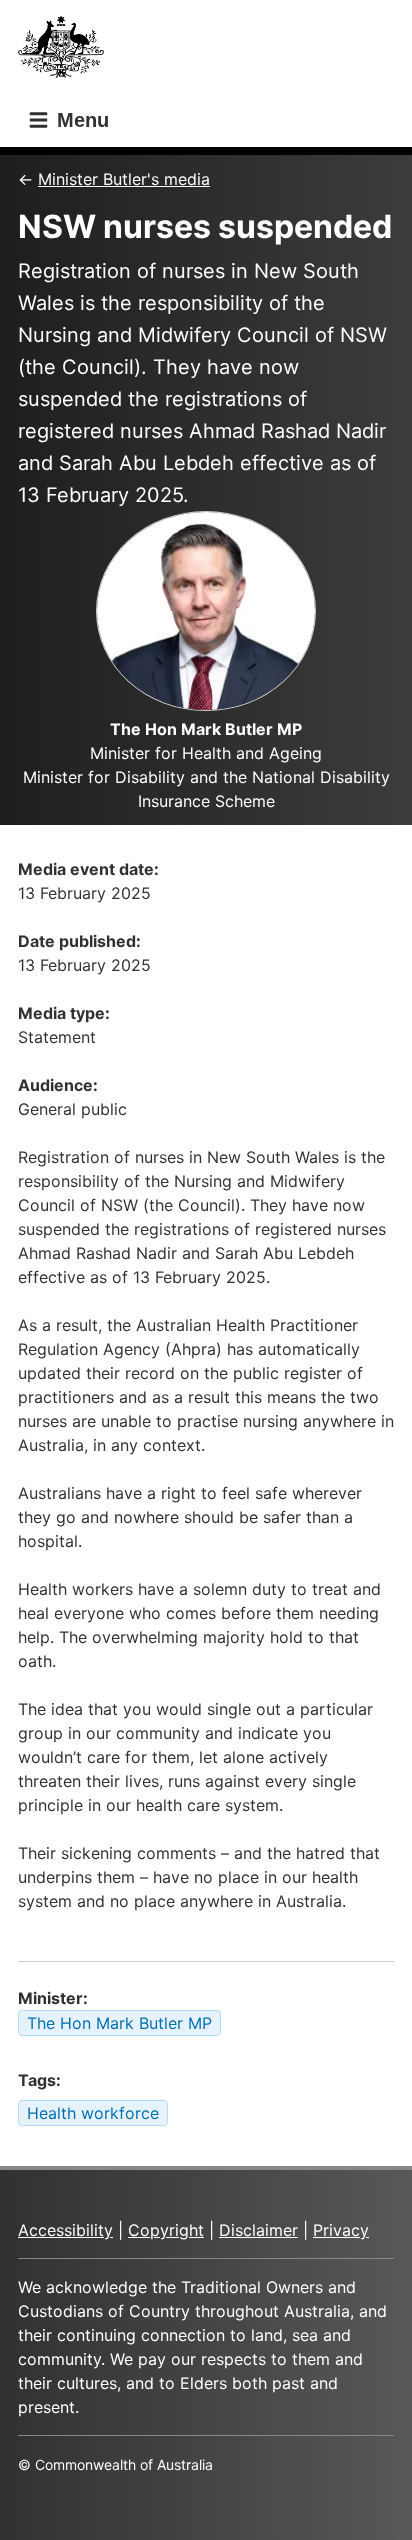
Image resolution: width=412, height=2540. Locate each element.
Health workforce (93, 2113)
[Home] (67, 52)
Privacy (341, 2230)
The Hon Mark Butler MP (119, 2023)
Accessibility (65, 2230)
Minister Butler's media (124, 179)
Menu (80, 120)
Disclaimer (258, 2230)
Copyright (166, 2230)
